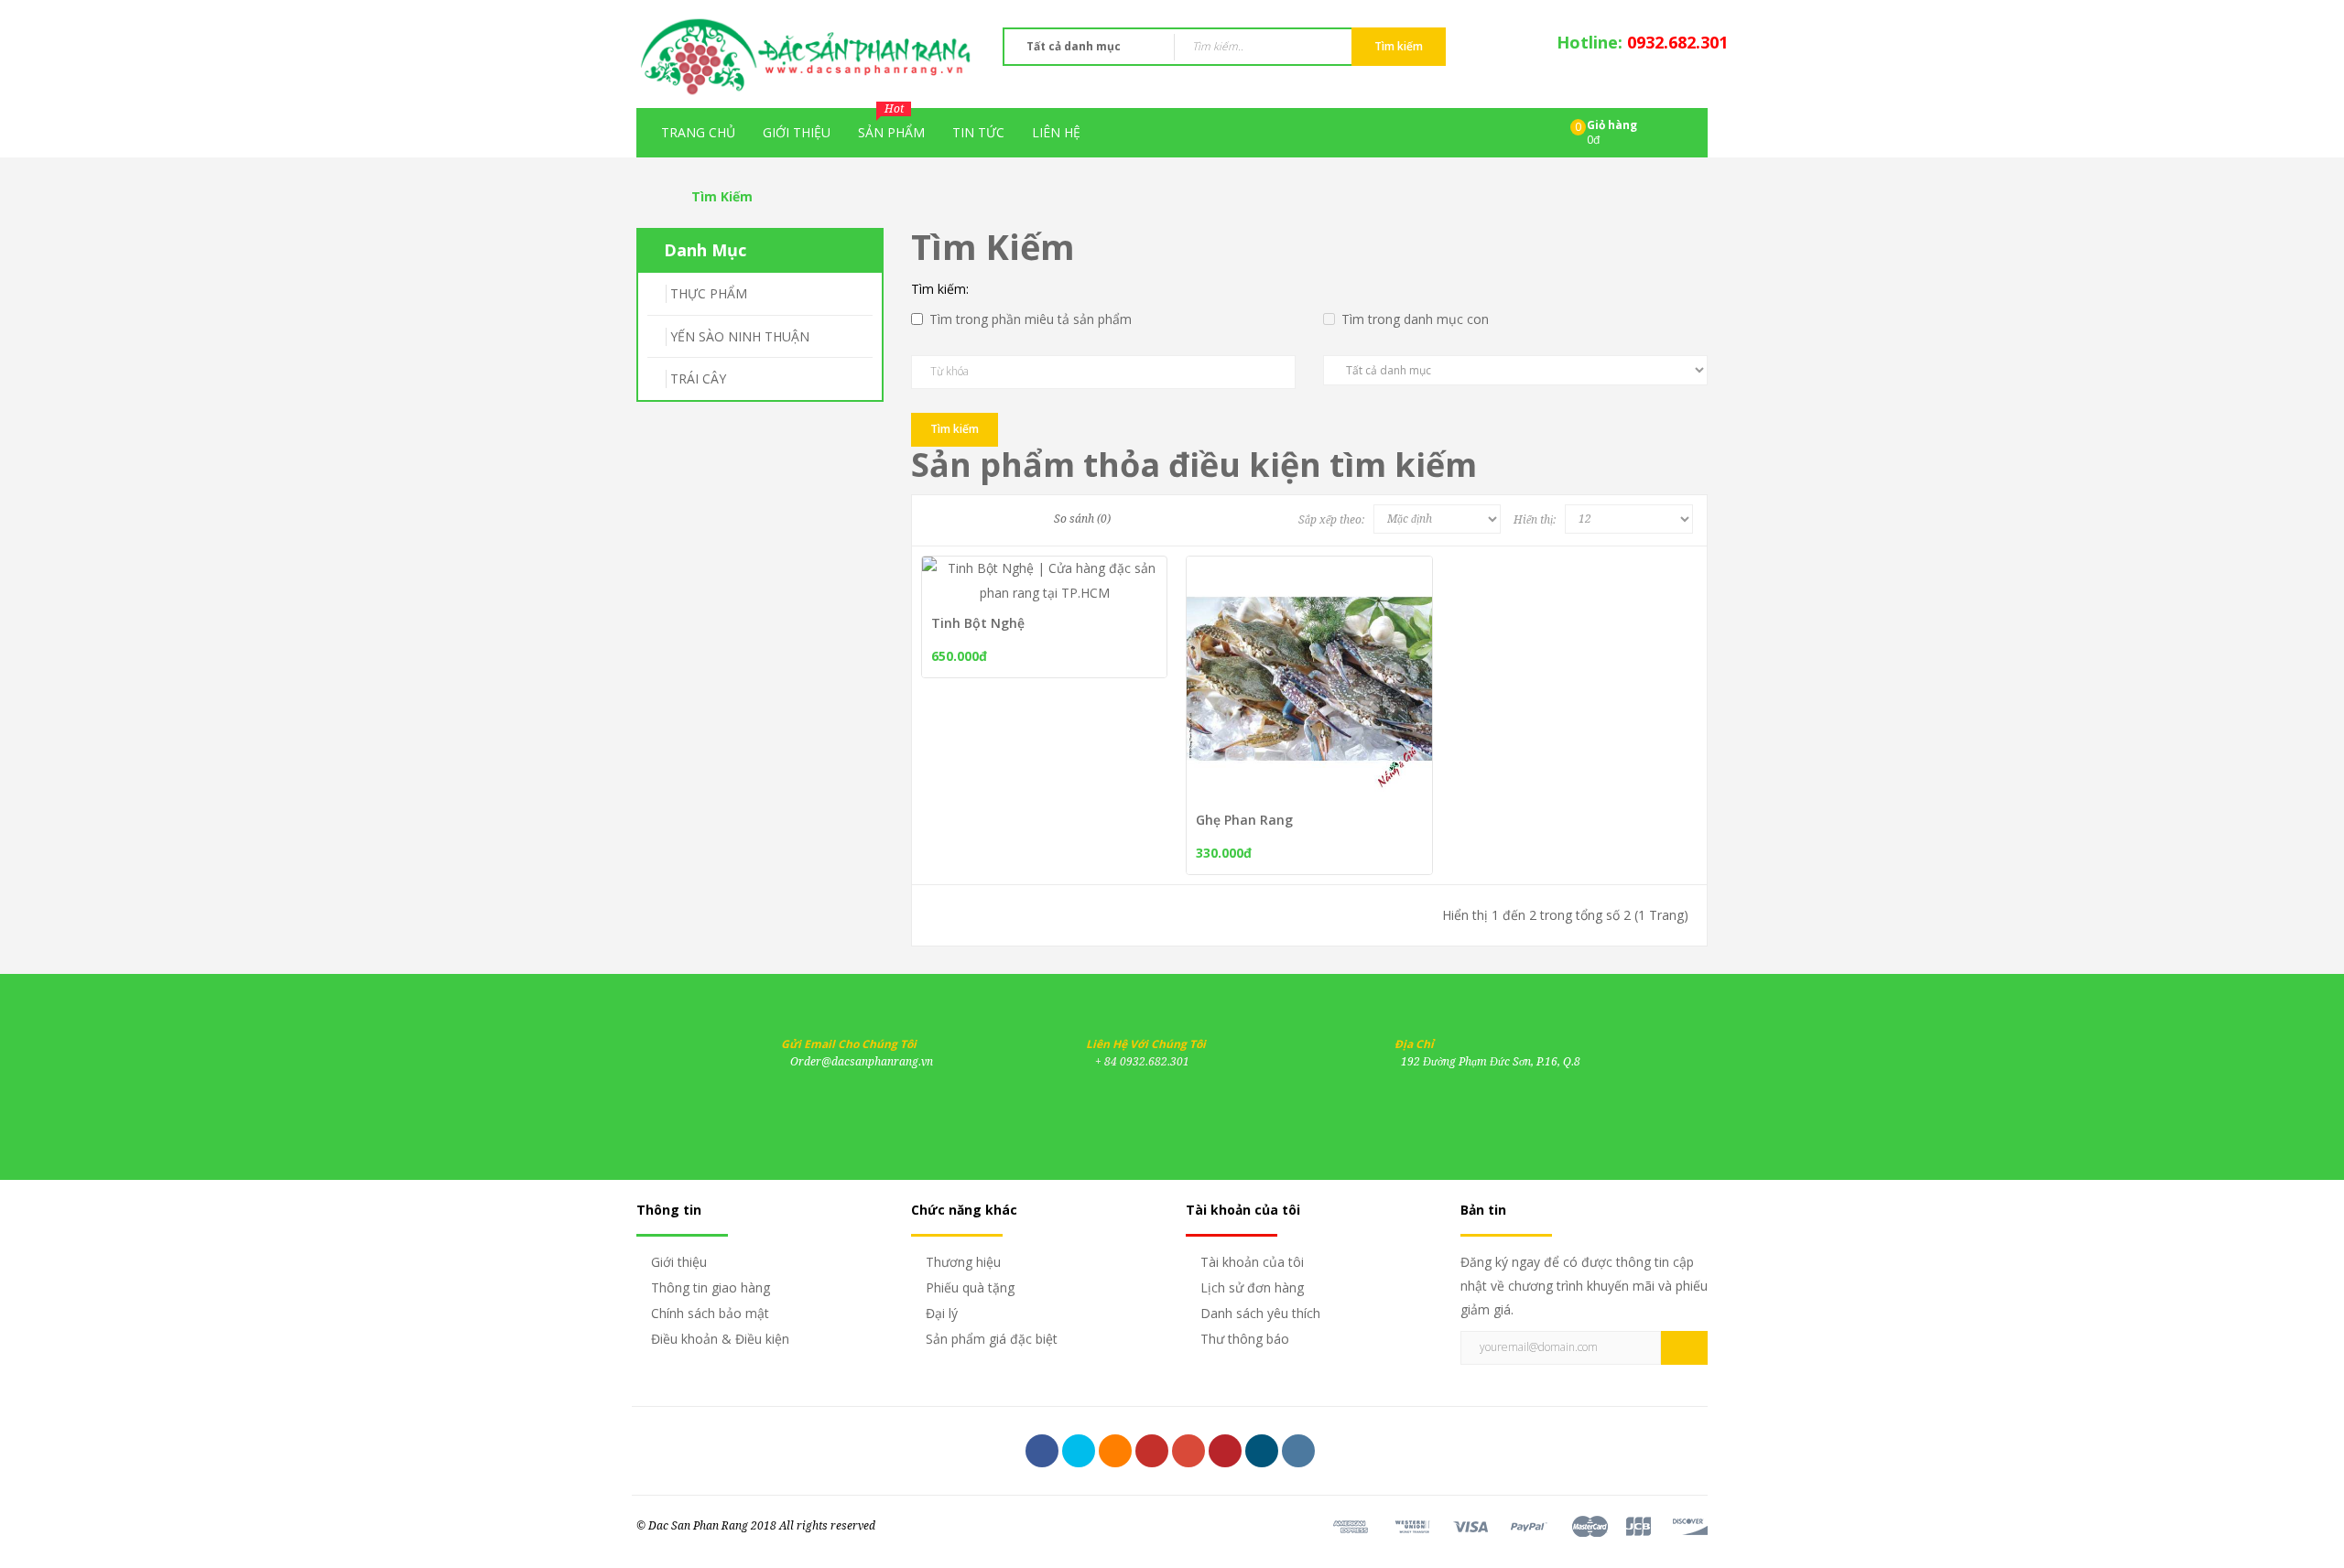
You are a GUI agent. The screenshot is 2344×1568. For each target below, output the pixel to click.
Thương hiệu (963, 1262)
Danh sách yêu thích (1260, 1313)
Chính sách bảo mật (710, 1313)
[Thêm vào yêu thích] (1057, 569)
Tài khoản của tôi (1252, 1262)
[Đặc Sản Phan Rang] (806, 54)
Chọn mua (1251, 656)
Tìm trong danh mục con (1415, 319)
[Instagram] (1298, 1451)
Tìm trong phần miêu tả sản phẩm (1031, 319)
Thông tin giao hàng (711, 1287)
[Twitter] (1079, 1451)
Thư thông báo (1245, 1339)
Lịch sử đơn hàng (1252, 1287)
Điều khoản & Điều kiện (720, 1339)
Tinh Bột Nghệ (978, 623)
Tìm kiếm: (940, 289)
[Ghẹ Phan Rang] (1391, 687)
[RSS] (1115, 1451)
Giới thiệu (679, 1262)
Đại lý (942, 1313)
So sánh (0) (1082, 519)
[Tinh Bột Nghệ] (1127, 569)
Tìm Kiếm (722, 196)
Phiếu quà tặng (970, 1287)
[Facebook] (1042, 1451)
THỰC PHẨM (709, 293)
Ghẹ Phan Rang (1244, 820)
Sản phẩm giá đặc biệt (992, 1339)
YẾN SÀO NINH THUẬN (740, 336)
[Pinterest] (1225, 1451)
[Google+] (1188, 1451)
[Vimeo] (1262, 1451)
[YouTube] (1152, 1451)
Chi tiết (1344, 656)
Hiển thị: (1535, 520)
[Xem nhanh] (1092, 569)
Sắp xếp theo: (1331, 520)
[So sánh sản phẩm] (1022, 569)
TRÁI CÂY (698, 378)
